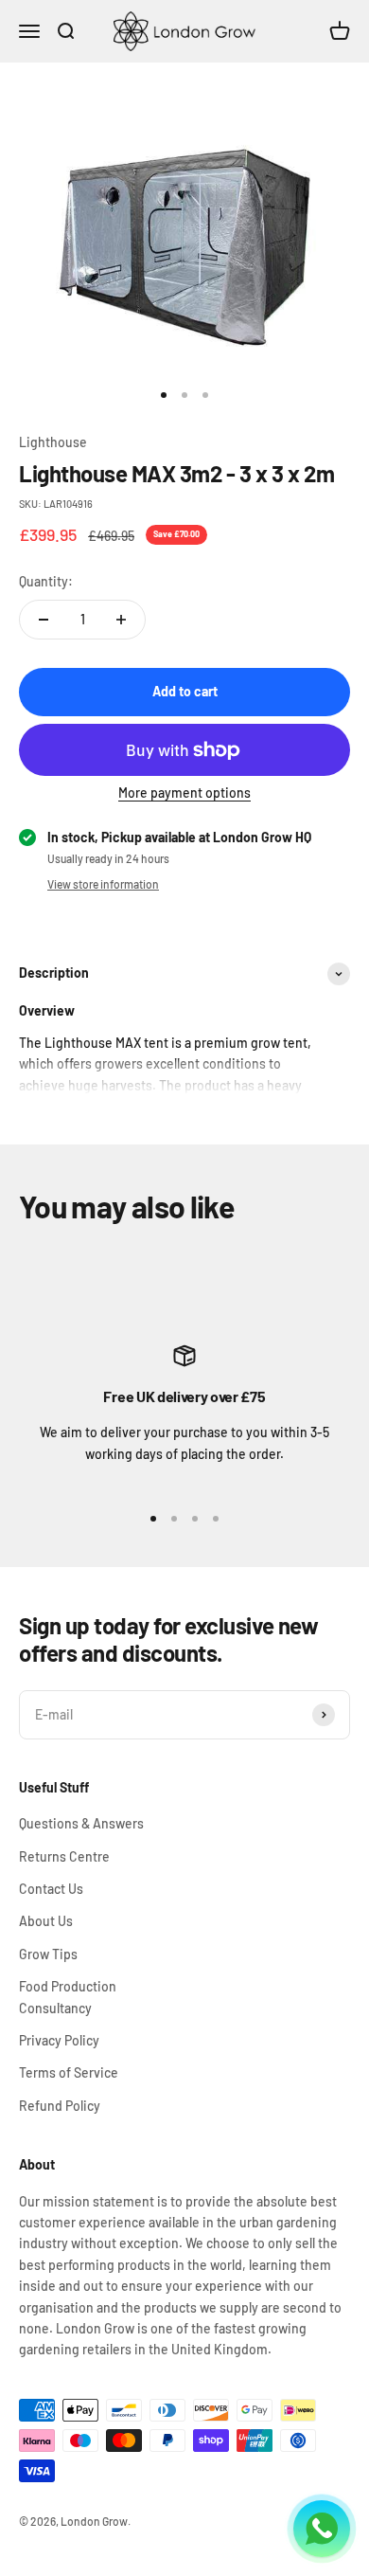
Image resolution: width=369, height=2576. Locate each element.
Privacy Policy (59, 2040)
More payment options (184, 793)
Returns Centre (64, 1856)
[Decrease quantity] (44, 620)
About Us (46, 1921)
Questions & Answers (81, 1823)
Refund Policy (60, 2106)
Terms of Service (69, 2072)
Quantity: (46, 581)
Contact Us (51, 1889)
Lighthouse (53, 442)
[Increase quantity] (121, 620)
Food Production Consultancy (68, 1997)
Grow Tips (48, 1954)
